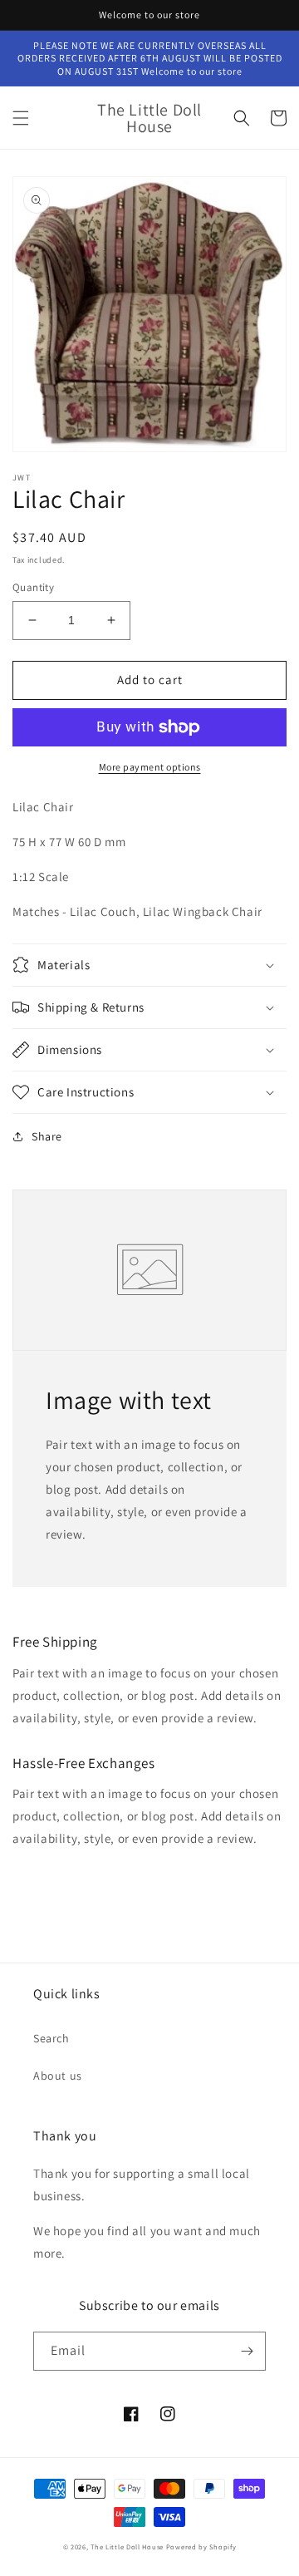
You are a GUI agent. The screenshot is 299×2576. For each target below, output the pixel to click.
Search (51, 2038)
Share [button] (47, 1136)
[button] (21, 118)
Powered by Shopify (201, 2546)
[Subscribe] (247, 2351)
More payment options (150, 767)
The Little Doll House (127, 2546)
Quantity (33, 587)
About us (58, 2076)
